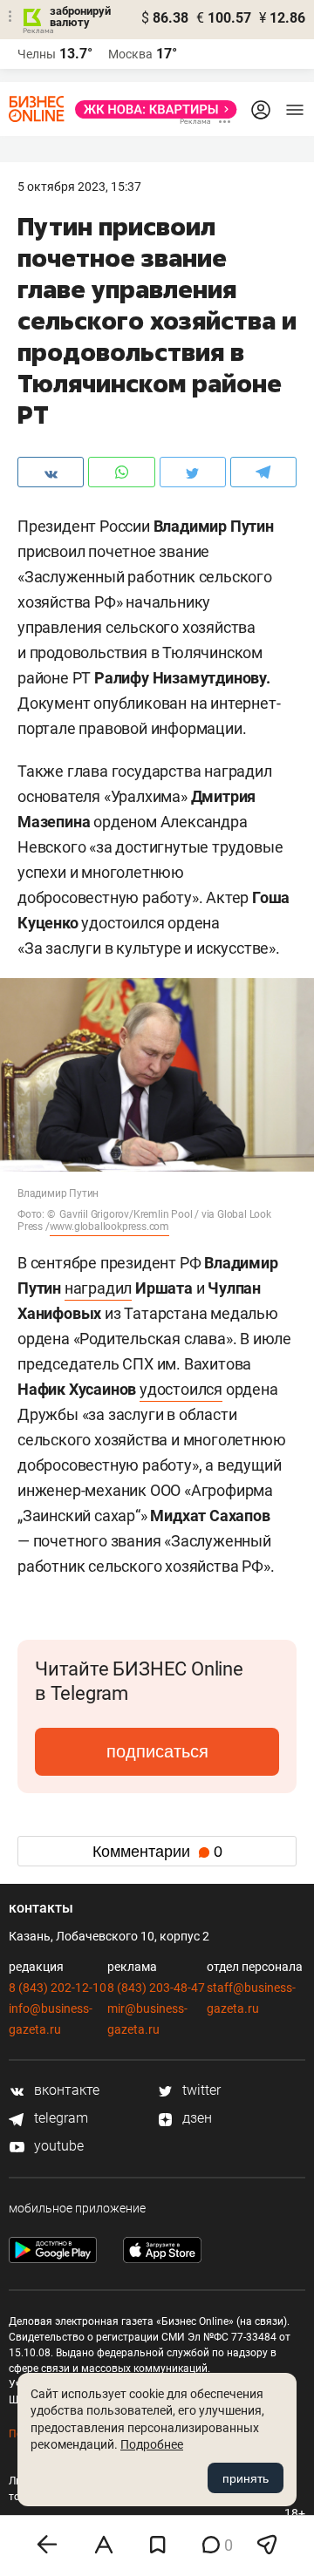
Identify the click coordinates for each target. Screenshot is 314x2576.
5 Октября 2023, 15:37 (79, 187)
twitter (200, 2090)
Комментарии (157, 1852)
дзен (195, 2118)
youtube (57, 2146)
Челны (37, 54)
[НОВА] (151, 109)
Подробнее (152, 2444)
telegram (59, 2118)
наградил (98, 1288)
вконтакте (65, 2090)
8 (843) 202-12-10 (58, 1988)
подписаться (157, 1751)
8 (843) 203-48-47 (156, 1988)
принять (246, 2478)
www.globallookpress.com (109, 1227)
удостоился (181, 1389)
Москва (130, 54)
